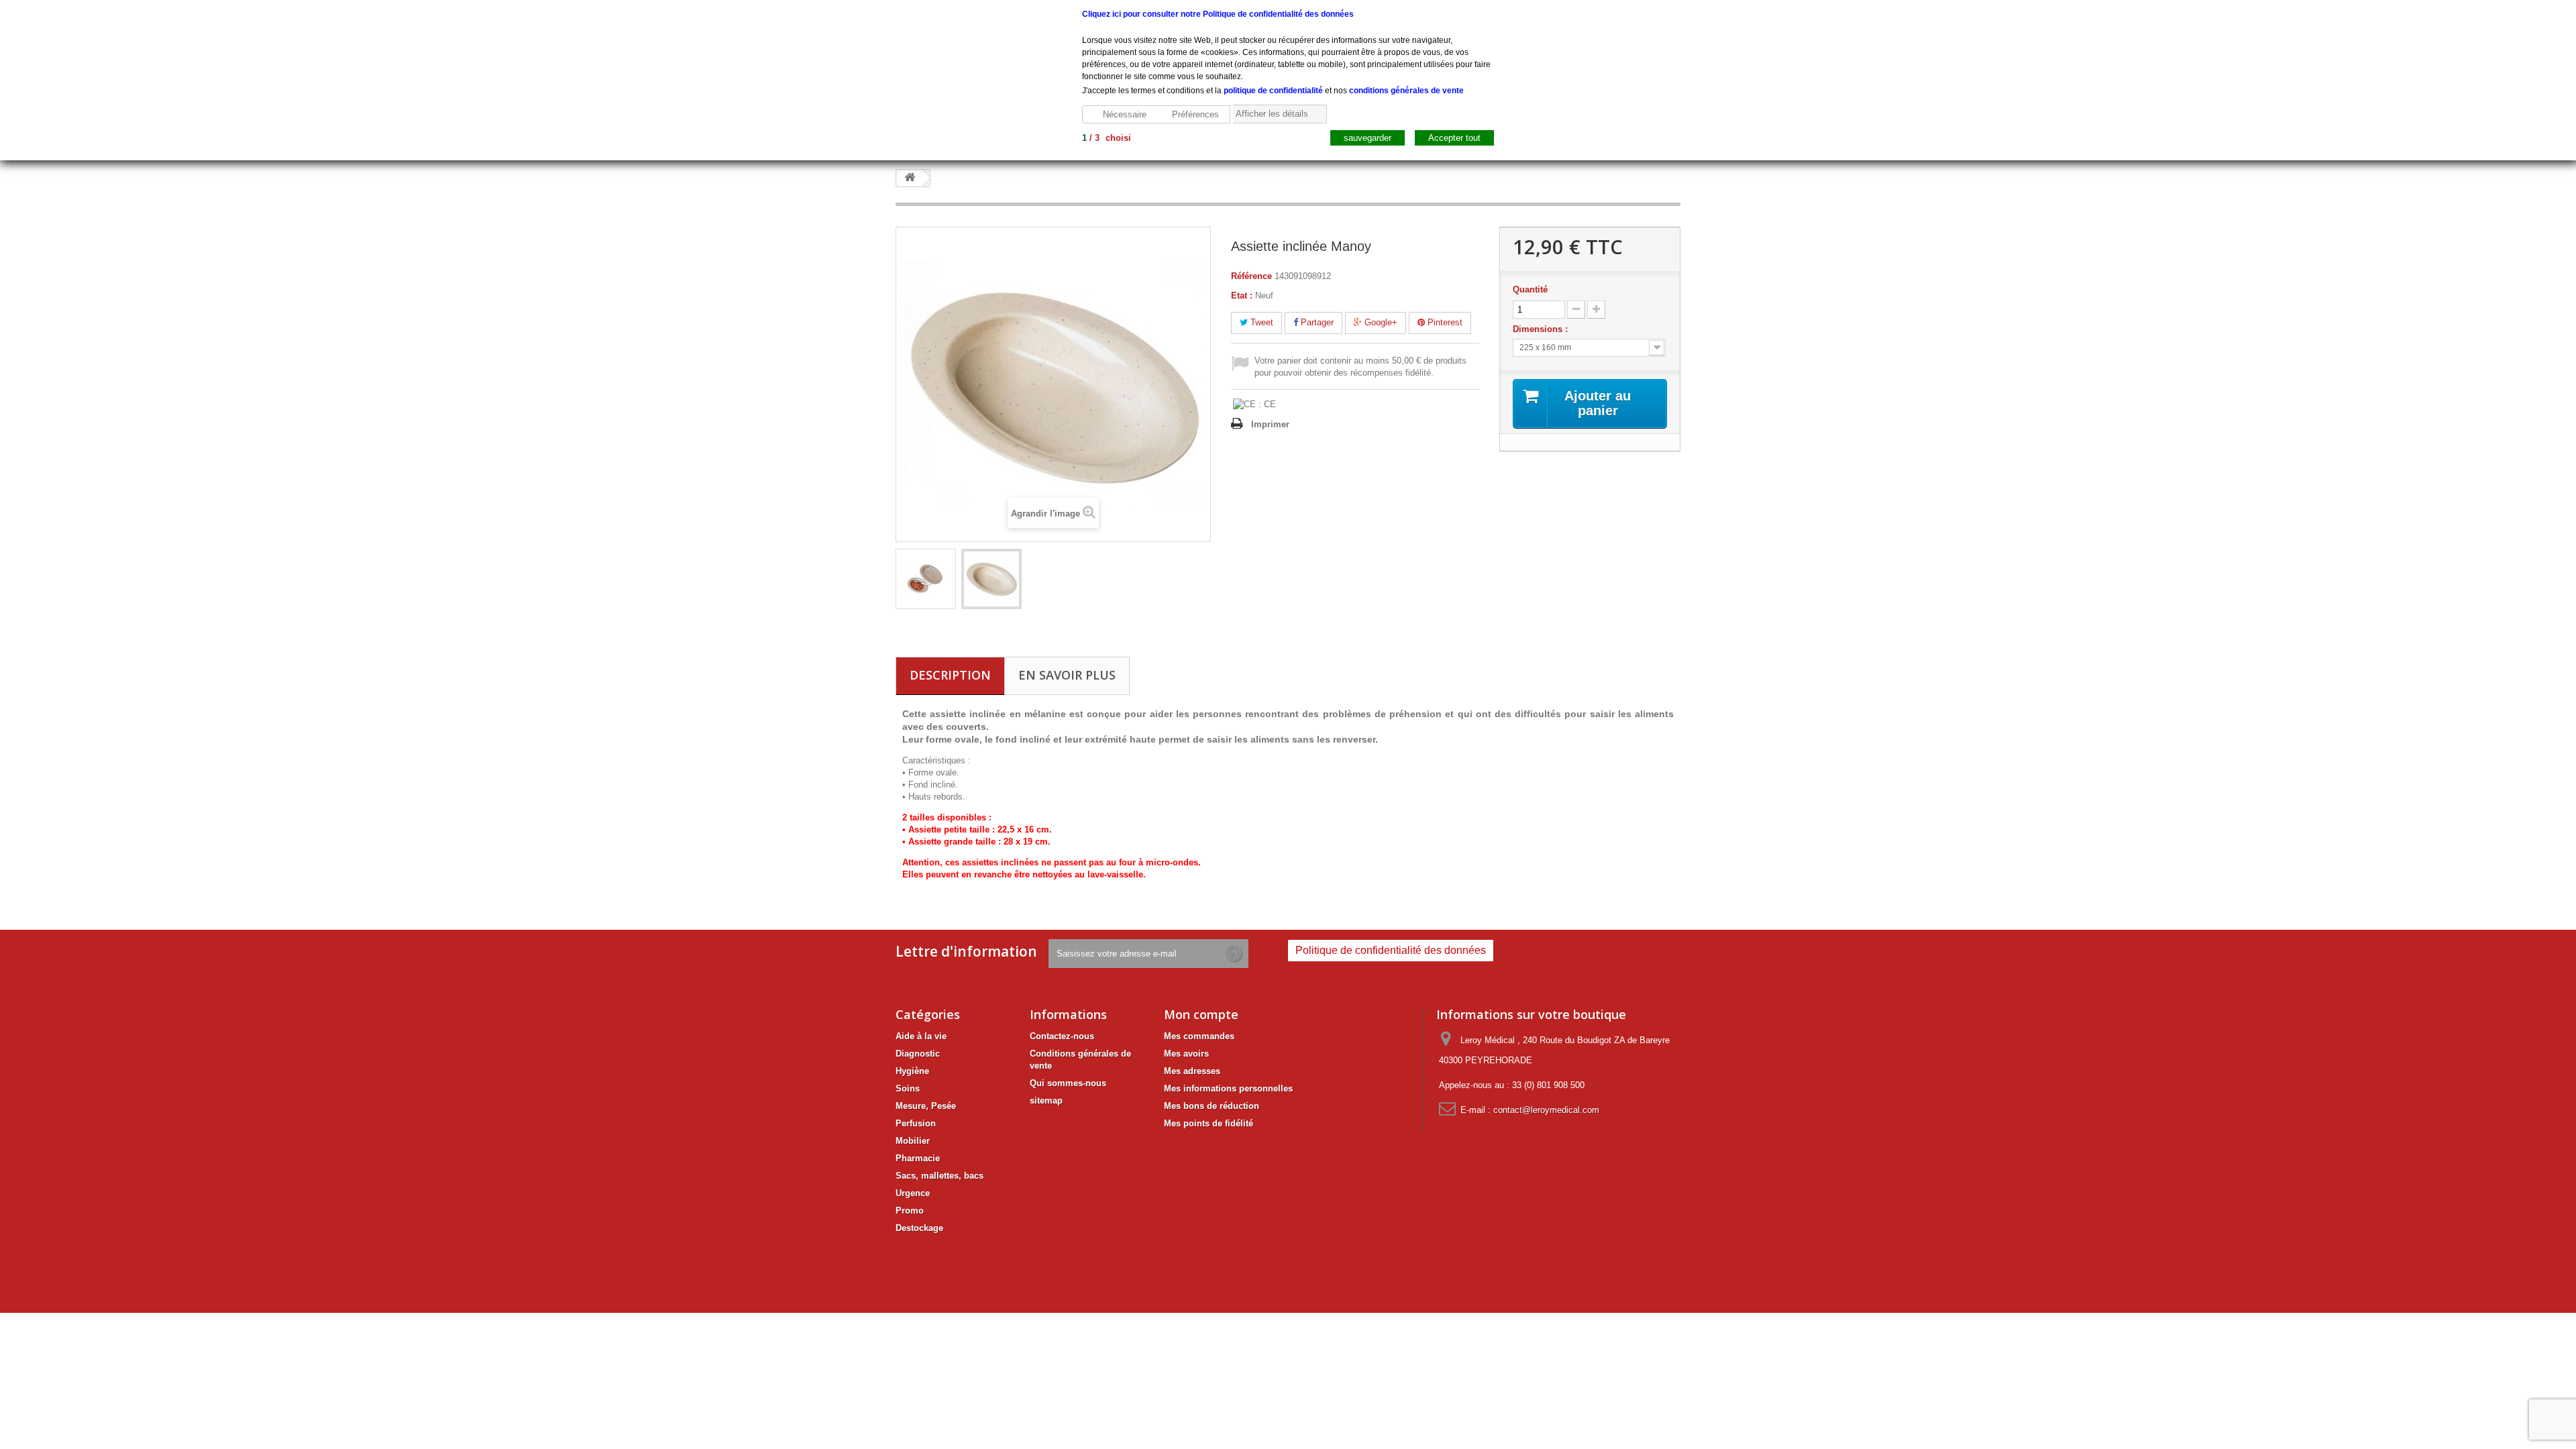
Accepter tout (1454, 138)
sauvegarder (1367, 138)
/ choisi (1107, 138)
